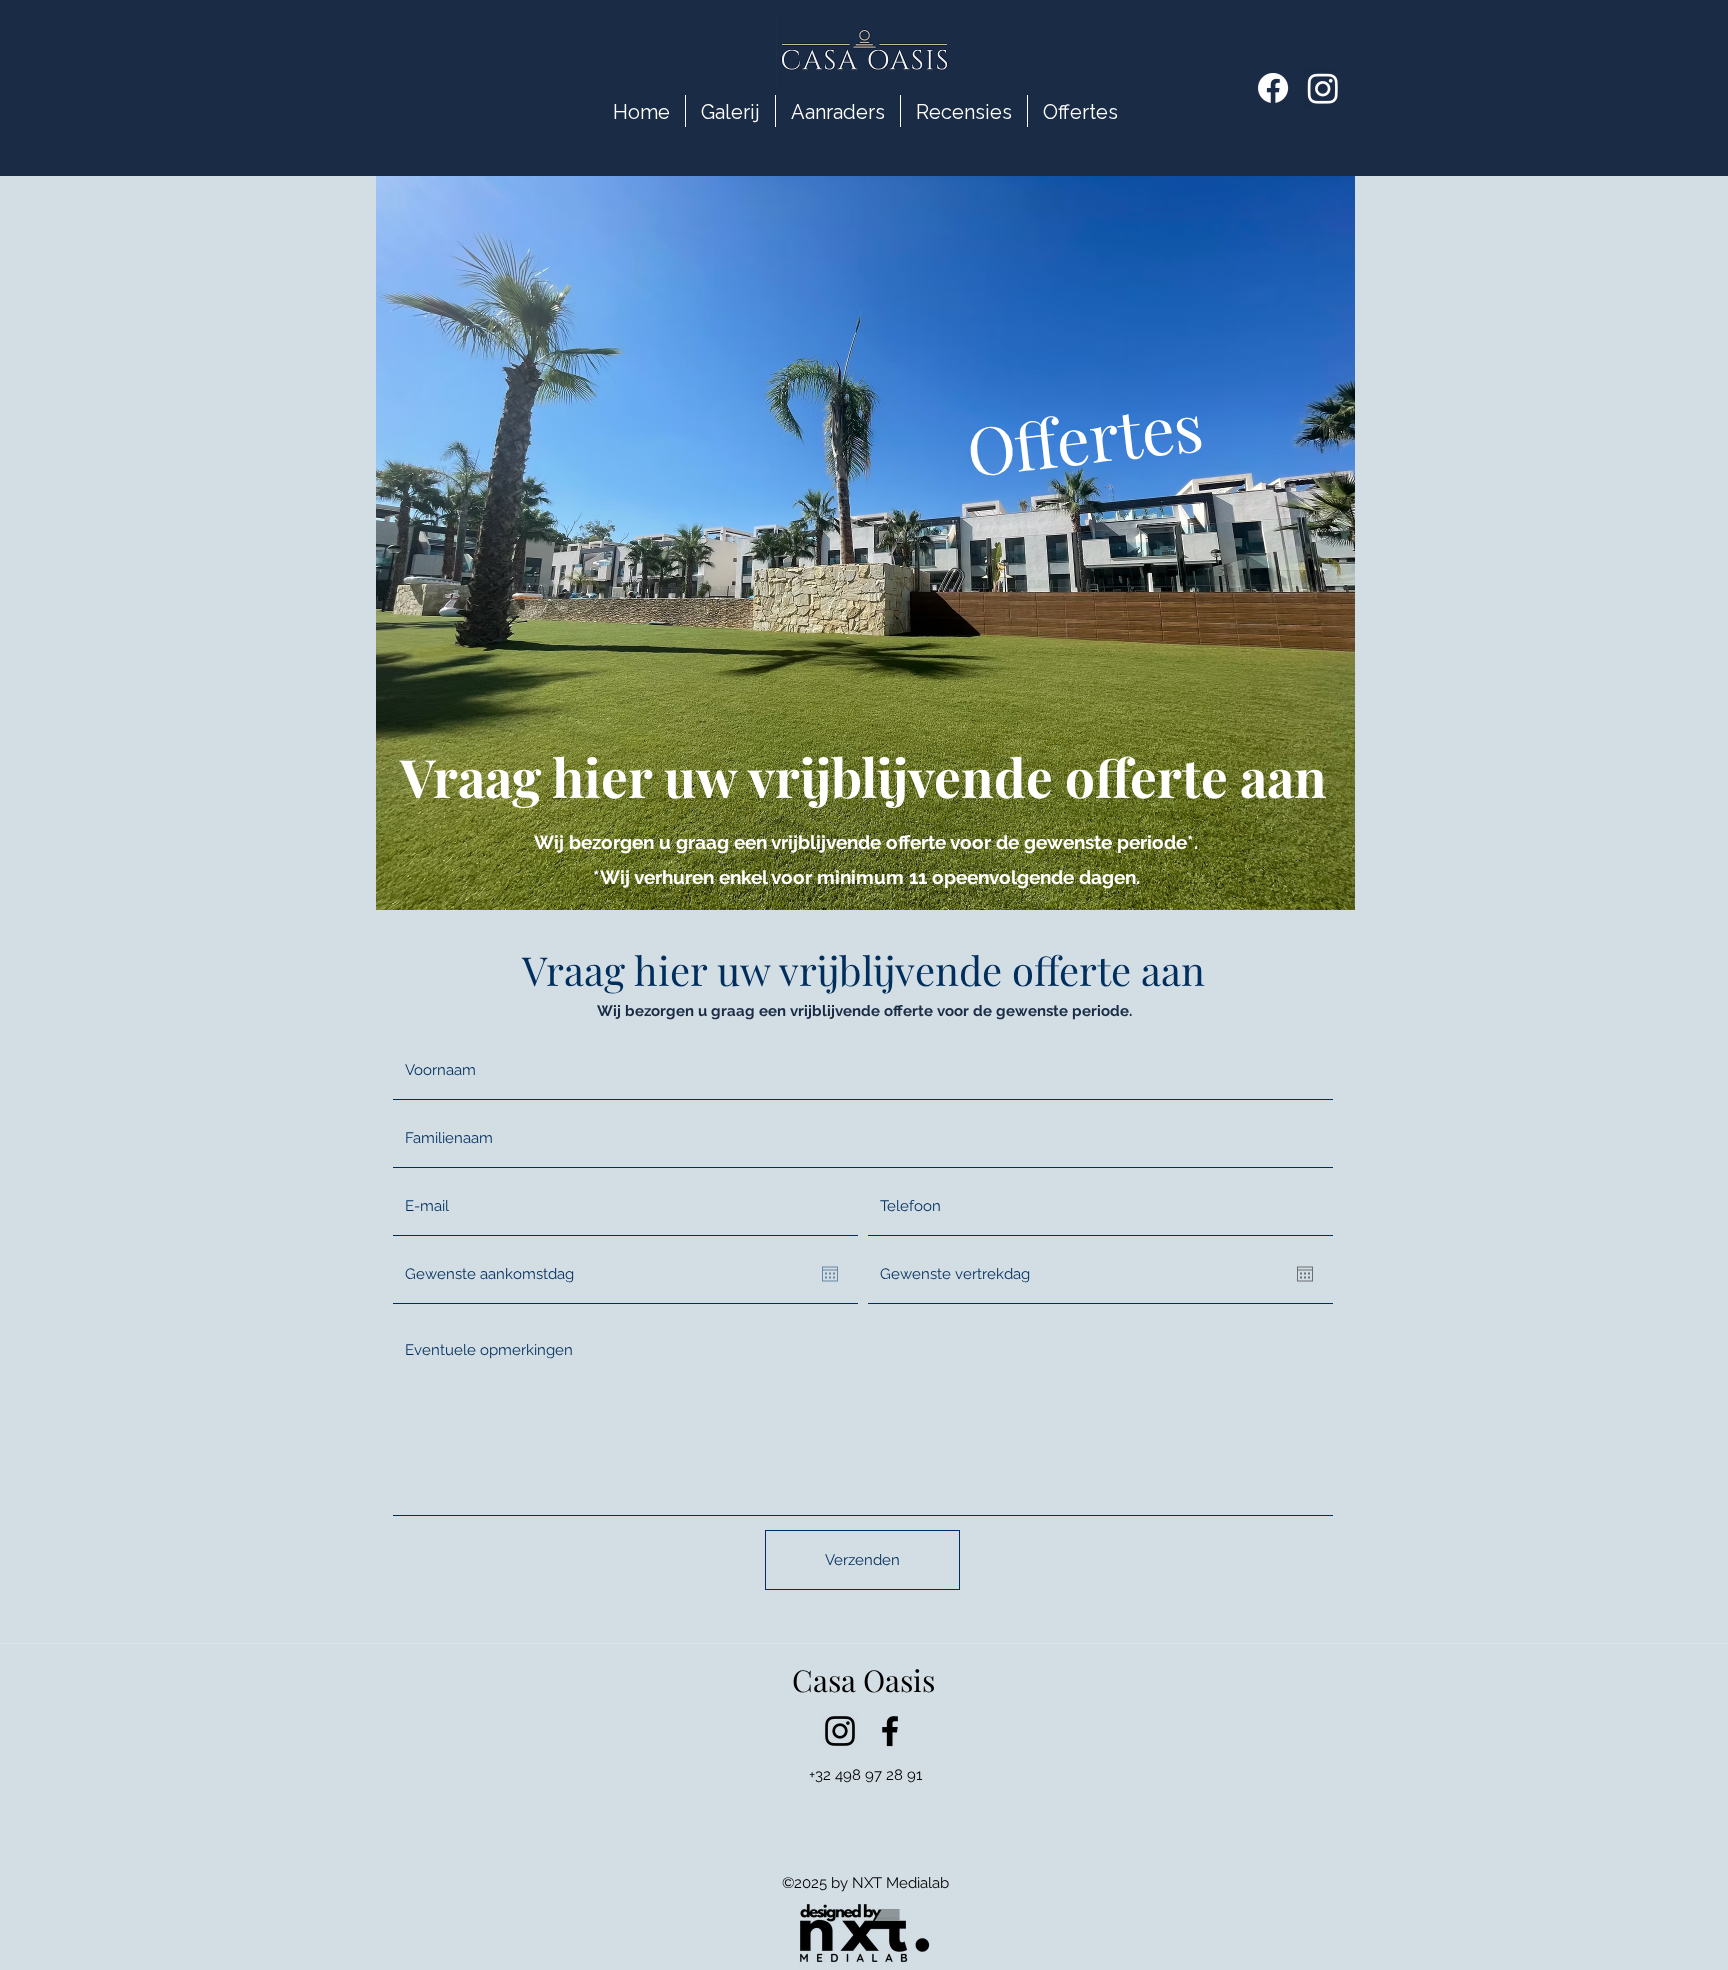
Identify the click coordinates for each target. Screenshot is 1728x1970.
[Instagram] (1323, 88)
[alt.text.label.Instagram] (840, 1731)
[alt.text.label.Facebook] (890, 1731)
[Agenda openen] (830, 1274)
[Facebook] (1273, 88)
